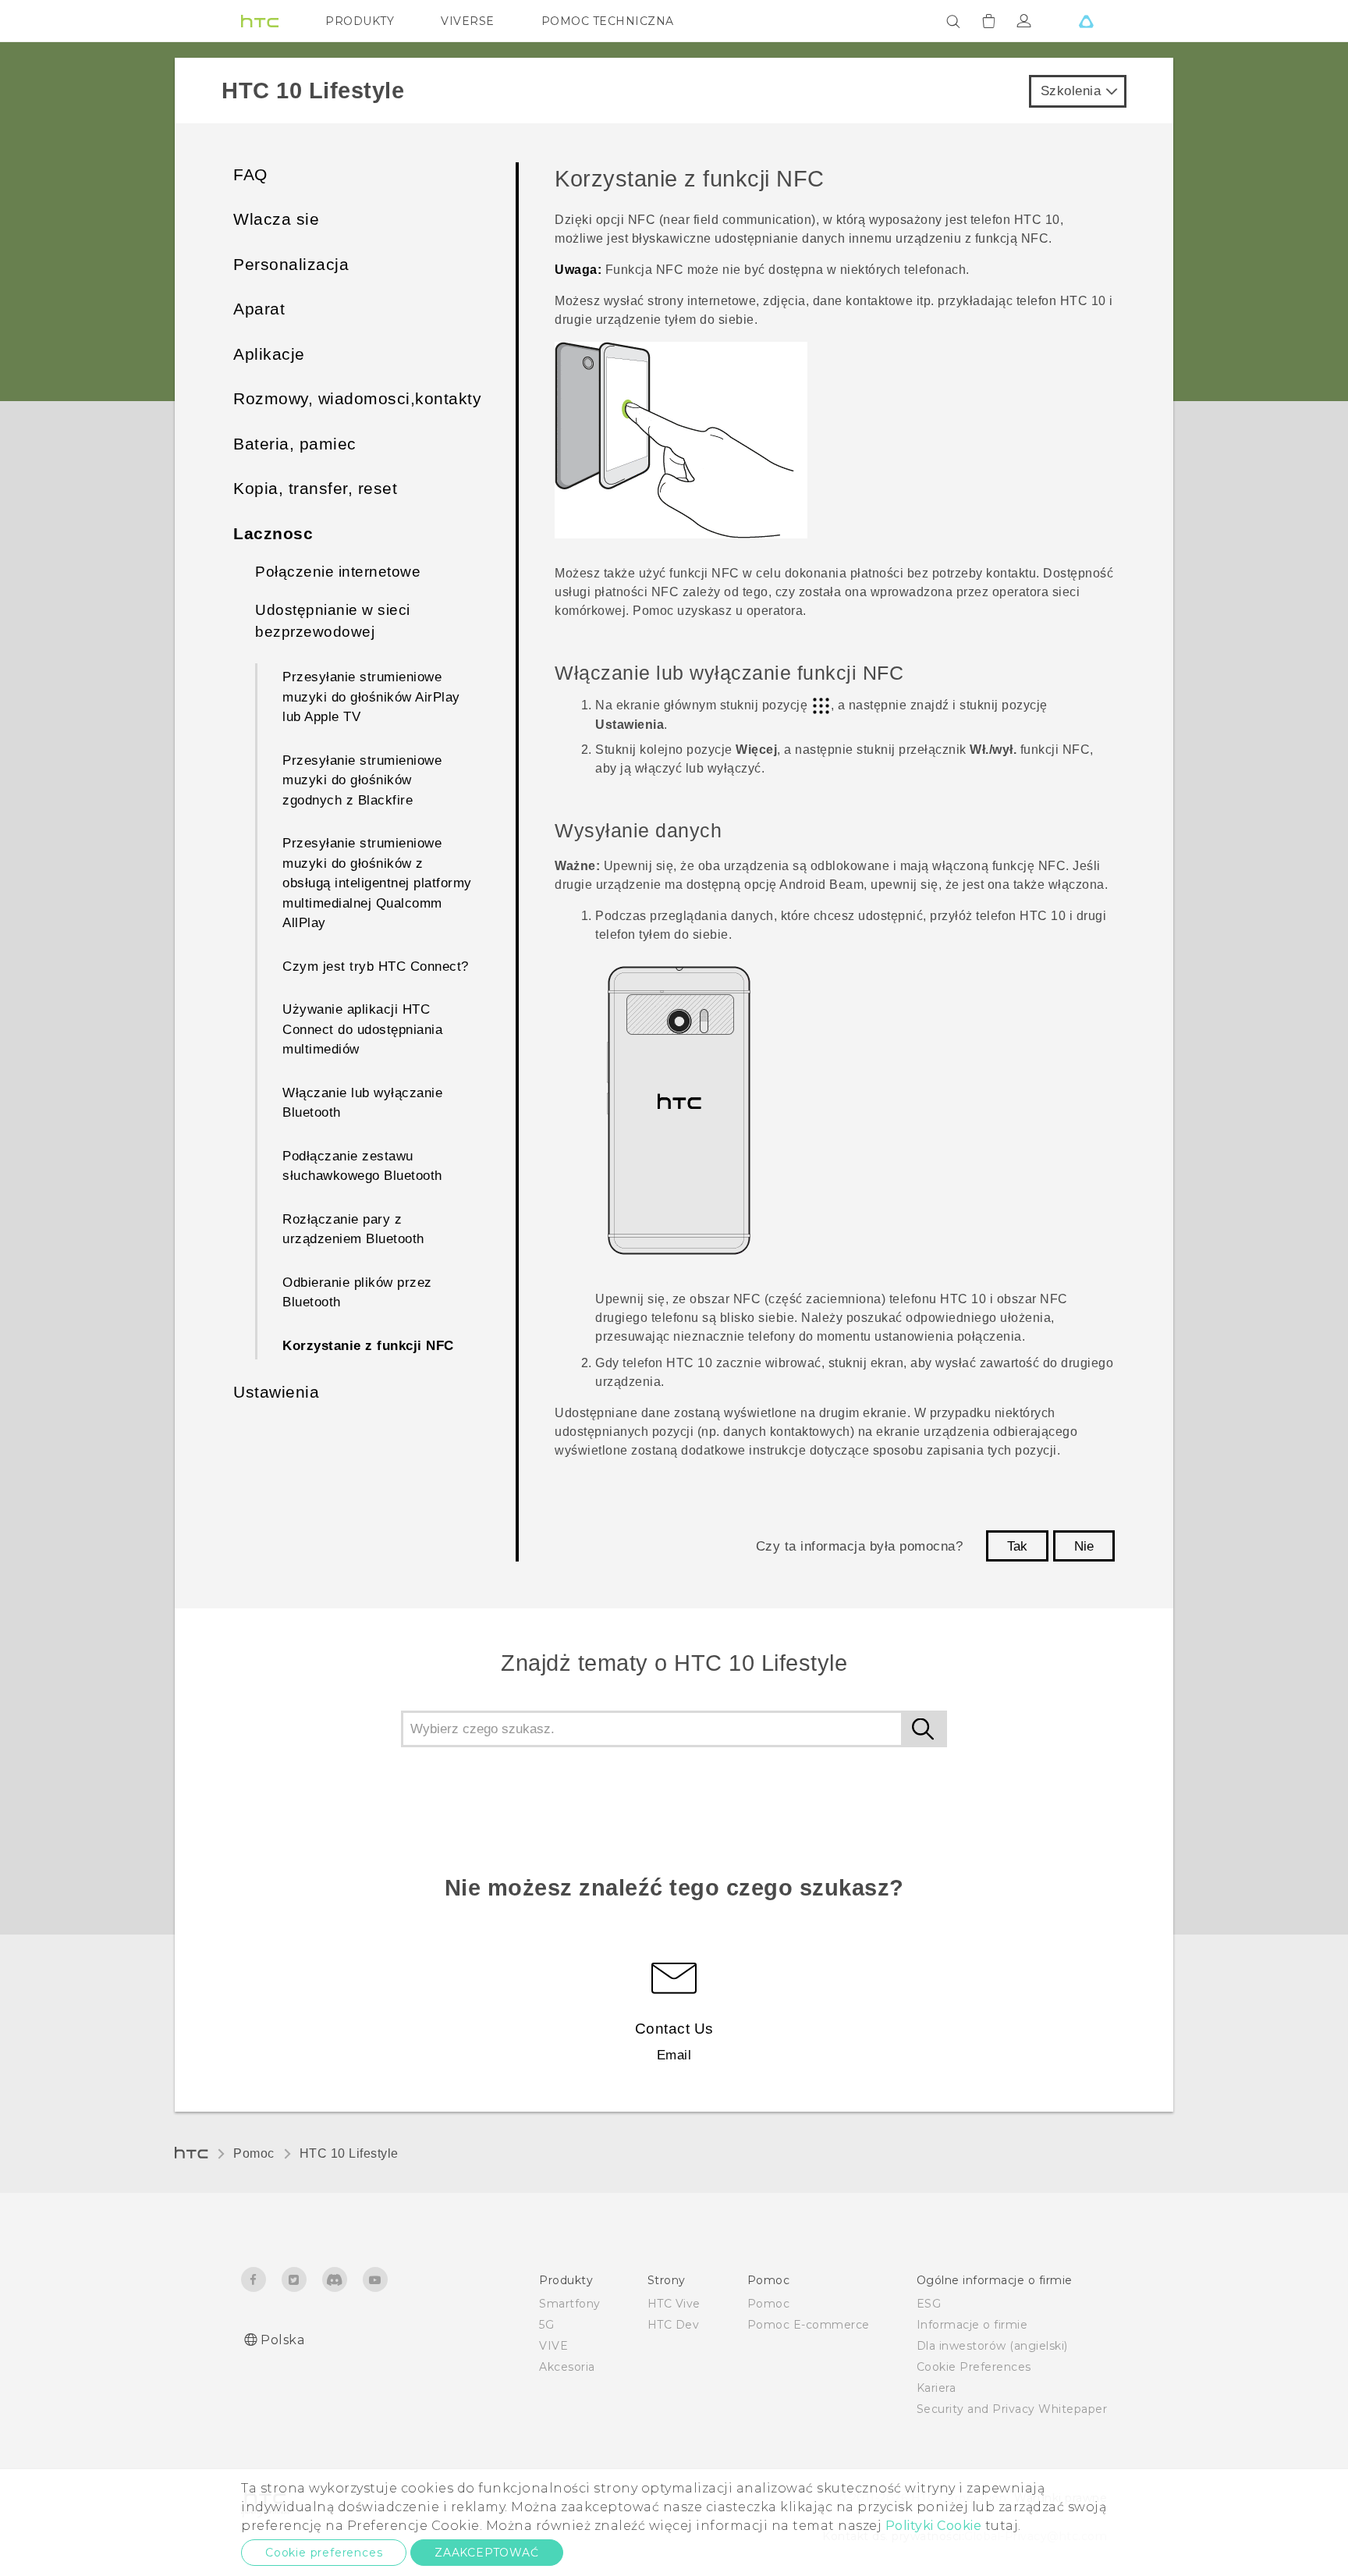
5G (546, 2325)
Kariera (937, 2388)
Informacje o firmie (972, 2325)
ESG (929, 2304)
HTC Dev (674, 2325)
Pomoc (254, 2153)
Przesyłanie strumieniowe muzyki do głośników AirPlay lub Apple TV (371, 697)
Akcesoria (567, 2367)
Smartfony (570, 2304)
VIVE (553, 2346)
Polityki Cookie (934, 2526)
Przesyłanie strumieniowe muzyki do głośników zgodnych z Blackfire (362, 780)
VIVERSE (468, 21)
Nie (1084, 1546)
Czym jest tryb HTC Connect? (376, 966)
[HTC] (260, 21)
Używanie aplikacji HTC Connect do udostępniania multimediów (362, 1029)
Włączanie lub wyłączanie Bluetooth (362, 1103)
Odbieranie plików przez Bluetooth (357, 1293)
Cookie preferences (324, 2553)
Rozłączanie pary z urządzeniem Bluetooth (353, 1229)
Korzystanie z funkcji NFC (368, 1346)
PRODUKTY (360, 21)
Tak (1017, 1546)
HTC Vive (674, 2304)
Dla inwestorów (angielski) (992, 2346)
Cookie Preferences (974, 2367)
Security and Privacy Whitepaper (1012, 2409)
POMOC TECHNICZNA (608, 21)
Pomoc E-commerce (809, 2325)
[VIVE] (1086, 21)
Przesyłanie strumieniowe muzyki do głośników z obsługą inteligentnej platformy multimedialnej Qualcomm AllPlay (377, 883)
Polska (282, 2340)
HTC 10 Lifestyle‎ (349, 2153)
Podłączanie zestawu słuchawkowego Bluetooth (362, 1166)
